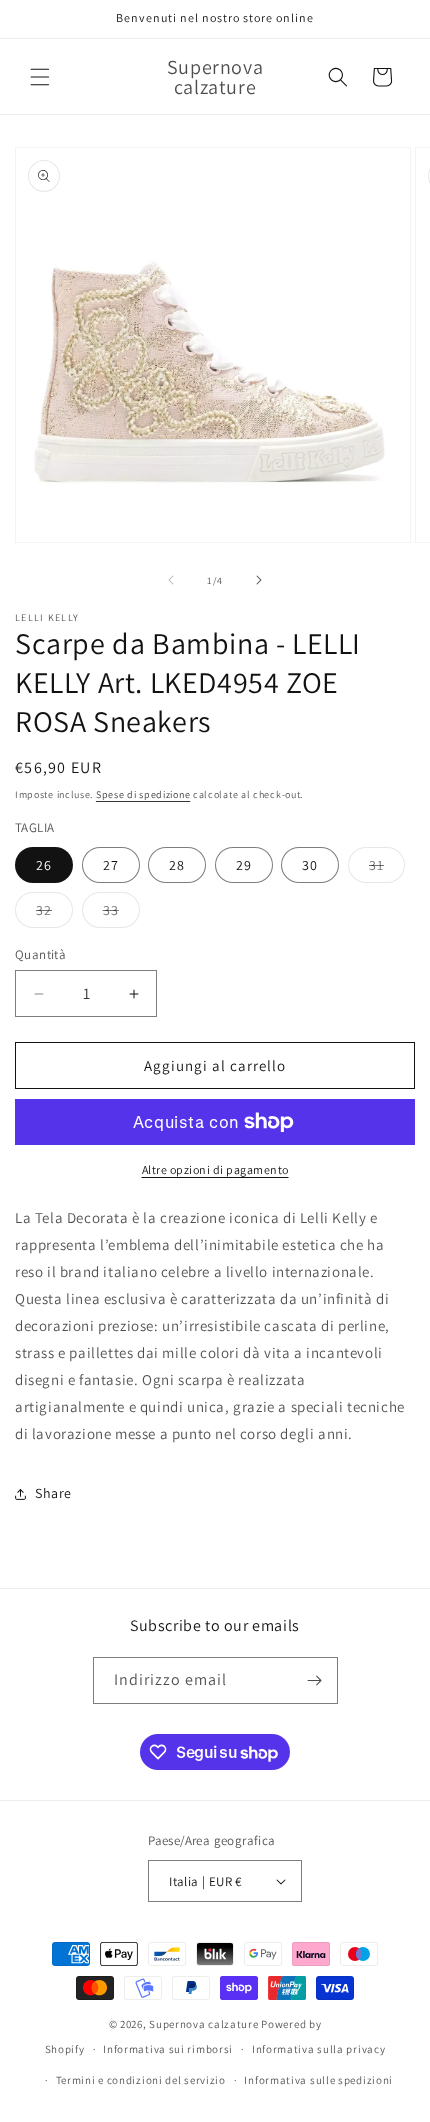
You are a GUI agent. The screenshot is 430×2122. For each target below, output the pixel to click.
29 (244, 865)
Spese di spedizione (143, 794)
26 (44, 865)
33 (121, 914)
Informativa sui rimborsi (168, 2049)
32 (54, 914)
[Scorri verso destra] (259, 580)
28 (177, 865)
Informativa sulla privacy (319, 2049)
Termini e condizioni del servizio (141, 2080)
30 (310, 865)
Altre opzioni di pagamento (215, 1169)
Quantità (40, 954)
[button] (40, 77)
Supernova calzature (203, 2024)
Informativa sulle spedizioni (318, 2080)
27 (111, 865)
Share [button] (53, 1493)
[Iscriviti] (315, 1680)
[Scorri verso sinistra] (171, 580)
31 (387, 869)
